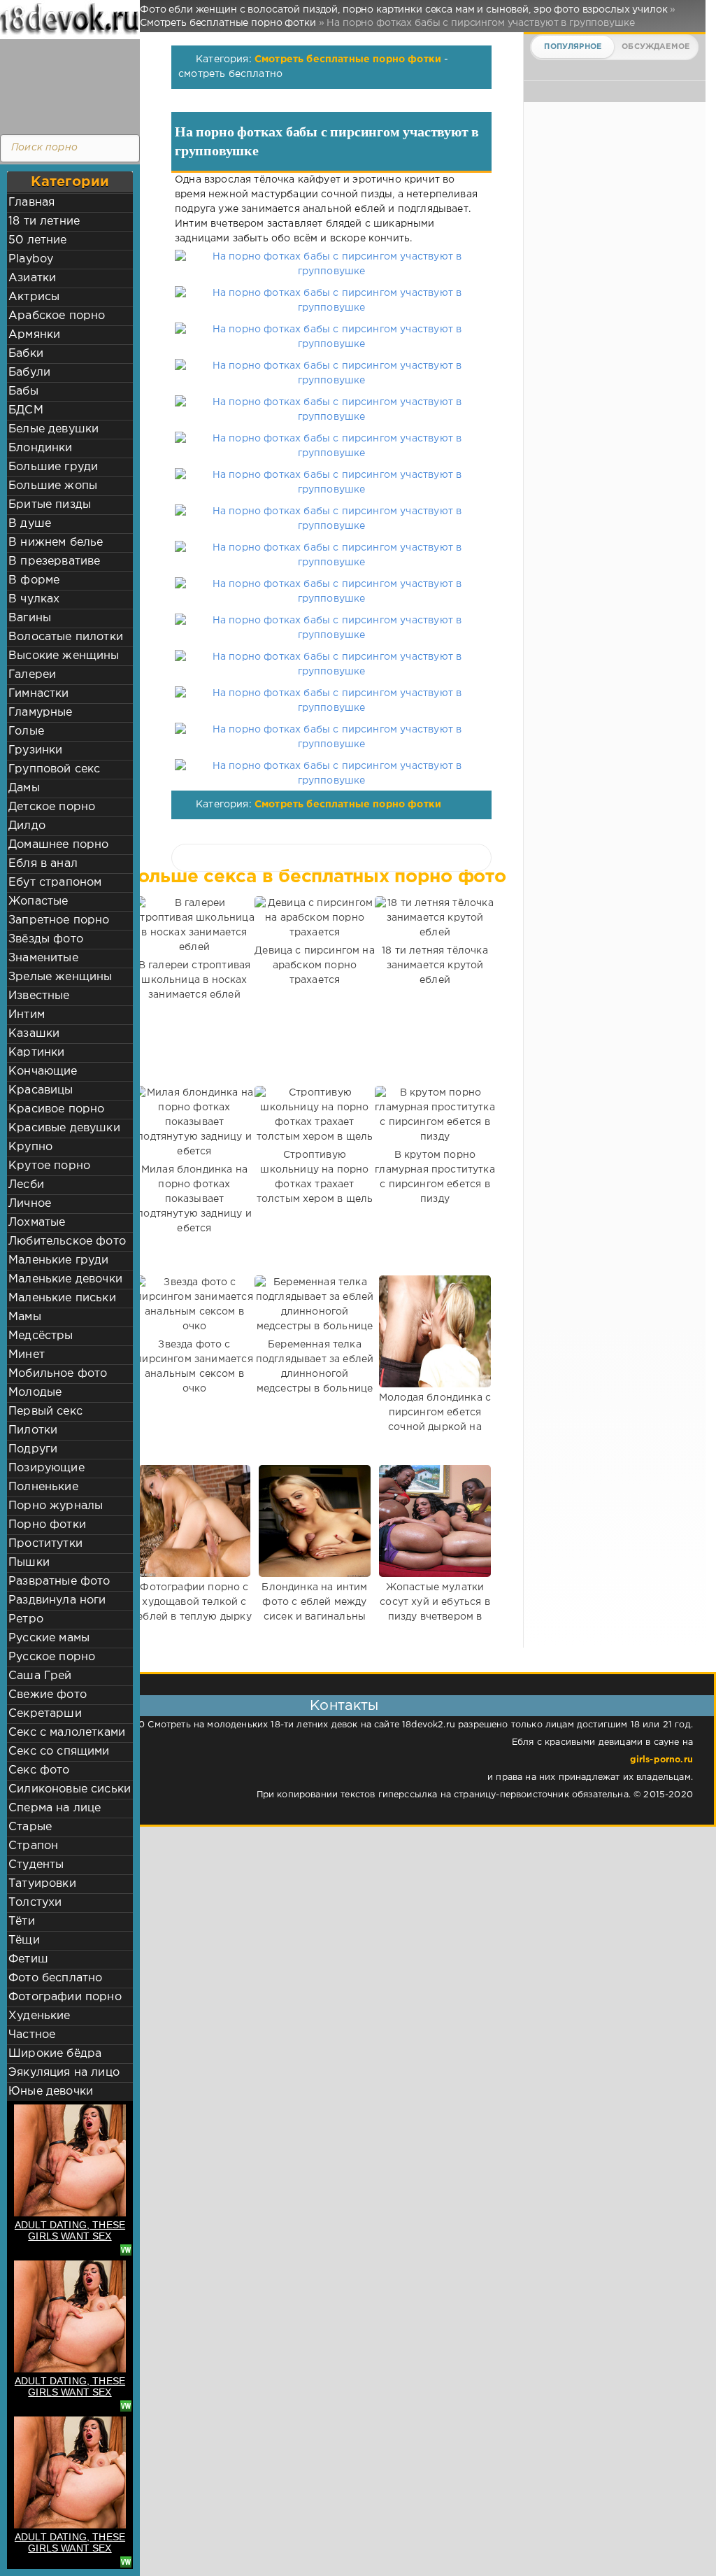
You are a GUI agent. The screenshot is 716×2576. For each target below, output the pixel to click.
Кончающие (43, 1071)
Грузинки (35, 750)
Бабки (26, 354)
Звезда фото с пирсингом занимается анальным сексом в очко (194, 1367)
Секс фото (39, 1770)
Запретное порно (59, 920)
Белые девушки (53, 429)
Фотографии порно (65, 1997)
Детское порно (52, 807)
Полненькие (43, 1487)
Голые (26, 731)
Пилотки (33, 1430)
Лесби (26, 1185)
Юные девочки (51, 2092)
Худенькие (40, 2016)
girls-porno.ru (661, 1760)
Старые (30, 1827)
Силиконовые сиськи (70, 1789)
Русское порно (52, 1657)
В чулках (34, 599)
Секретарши (45, 1714)
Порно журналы (56, 1506)
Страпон (33, 1846)
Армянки (34, 335)
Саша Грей (40, 1676)
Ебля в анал (43, 864)
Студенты (36, 1865)
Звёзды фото (46, 939)
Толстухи (35, 1903)
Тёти (22, 1922)
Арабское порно (57, 316)
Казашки (34, 1034)
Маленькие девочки (65, 1279)
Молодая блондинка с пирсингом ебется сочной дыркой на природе (435, 1420)
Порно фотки (47, 1525)
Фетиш (28, 1959)
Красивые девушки (64, 1128)
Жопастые (38, 901)
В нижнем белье (56, 543)
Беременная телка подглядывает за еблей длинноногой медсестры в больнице (315, 1367)
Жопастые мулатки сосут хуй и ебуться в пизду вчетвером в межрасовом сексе (435, 1609)
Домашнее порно (58, 845)
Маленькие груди (59, 1260)
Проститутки (45, 1544)
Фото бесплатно (55, 1978)
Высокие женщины (64, 656)
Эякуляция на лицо (64, 2073)
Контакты (344, 1706)
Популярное (573, 47)
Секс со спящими (59, 1751)
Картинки (36, 1053)
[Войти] (66, 84)
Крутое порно (49, 1166)
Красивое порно (56, 1109)
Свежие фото (48, 1695)
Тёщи (24, 1940)
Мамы (25, 1317)
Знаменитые (43, 958)
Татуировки (42, 1884)
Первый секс (45, 1411)
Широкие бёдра (55, 2054)
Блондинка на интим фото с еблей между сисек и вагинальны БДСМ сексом (314, 1609)
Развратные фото (59, 1581)
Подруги (33, 1449)
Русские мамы (49, 1638)
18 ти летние (44, 221)
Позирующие (46, 1468)
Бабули (29, 373)
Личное (30, 1204)
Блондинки (41, 448)
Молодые (35, 1393)
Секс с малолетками (67, 1733)
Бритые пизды (50, 505)
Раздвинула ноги (57, 1600)
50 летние (38, 240)
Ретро (26, 1619)
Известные (39, 996)
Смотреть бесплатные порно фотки (348, 59)
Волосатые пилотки (66, 637)
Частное (32, 2035)
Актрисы (34, 297)
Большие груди (53, 467)
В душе (30, 524)
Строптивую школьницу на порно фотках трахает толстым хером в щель (315, 1177)
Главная (31, 203)
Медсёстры (41, 1336)
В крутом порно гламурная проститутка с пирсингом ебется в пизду (435, 1177)
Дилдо (27, 826)
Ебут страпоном (55, 883)
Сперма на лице (55, 1808)
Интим (27, 1015)
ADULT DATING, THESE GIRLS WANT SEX (70, 2230)
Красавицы (41, 1090)
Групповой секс (54, 769)
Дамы (24, 788)
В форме (34, 580)
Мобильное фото (58, 1374)
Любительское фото (67, 1241)
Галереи (32, 675)
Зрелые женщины (60, 977)
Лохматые (37, 1223)
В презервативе (54, 561)
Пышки (29, 1563)
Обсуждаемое (656, 47)
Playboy (31, 259)
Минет (27, 1355)
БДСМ (26, 410)
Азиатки (32, 278)
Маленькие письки (62, 1298)
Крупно (30, 1147)
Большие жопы (53, 486)
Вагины (30, 618)
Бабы (23, 391)
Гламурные (41, 713)
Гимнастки (39, 694)
